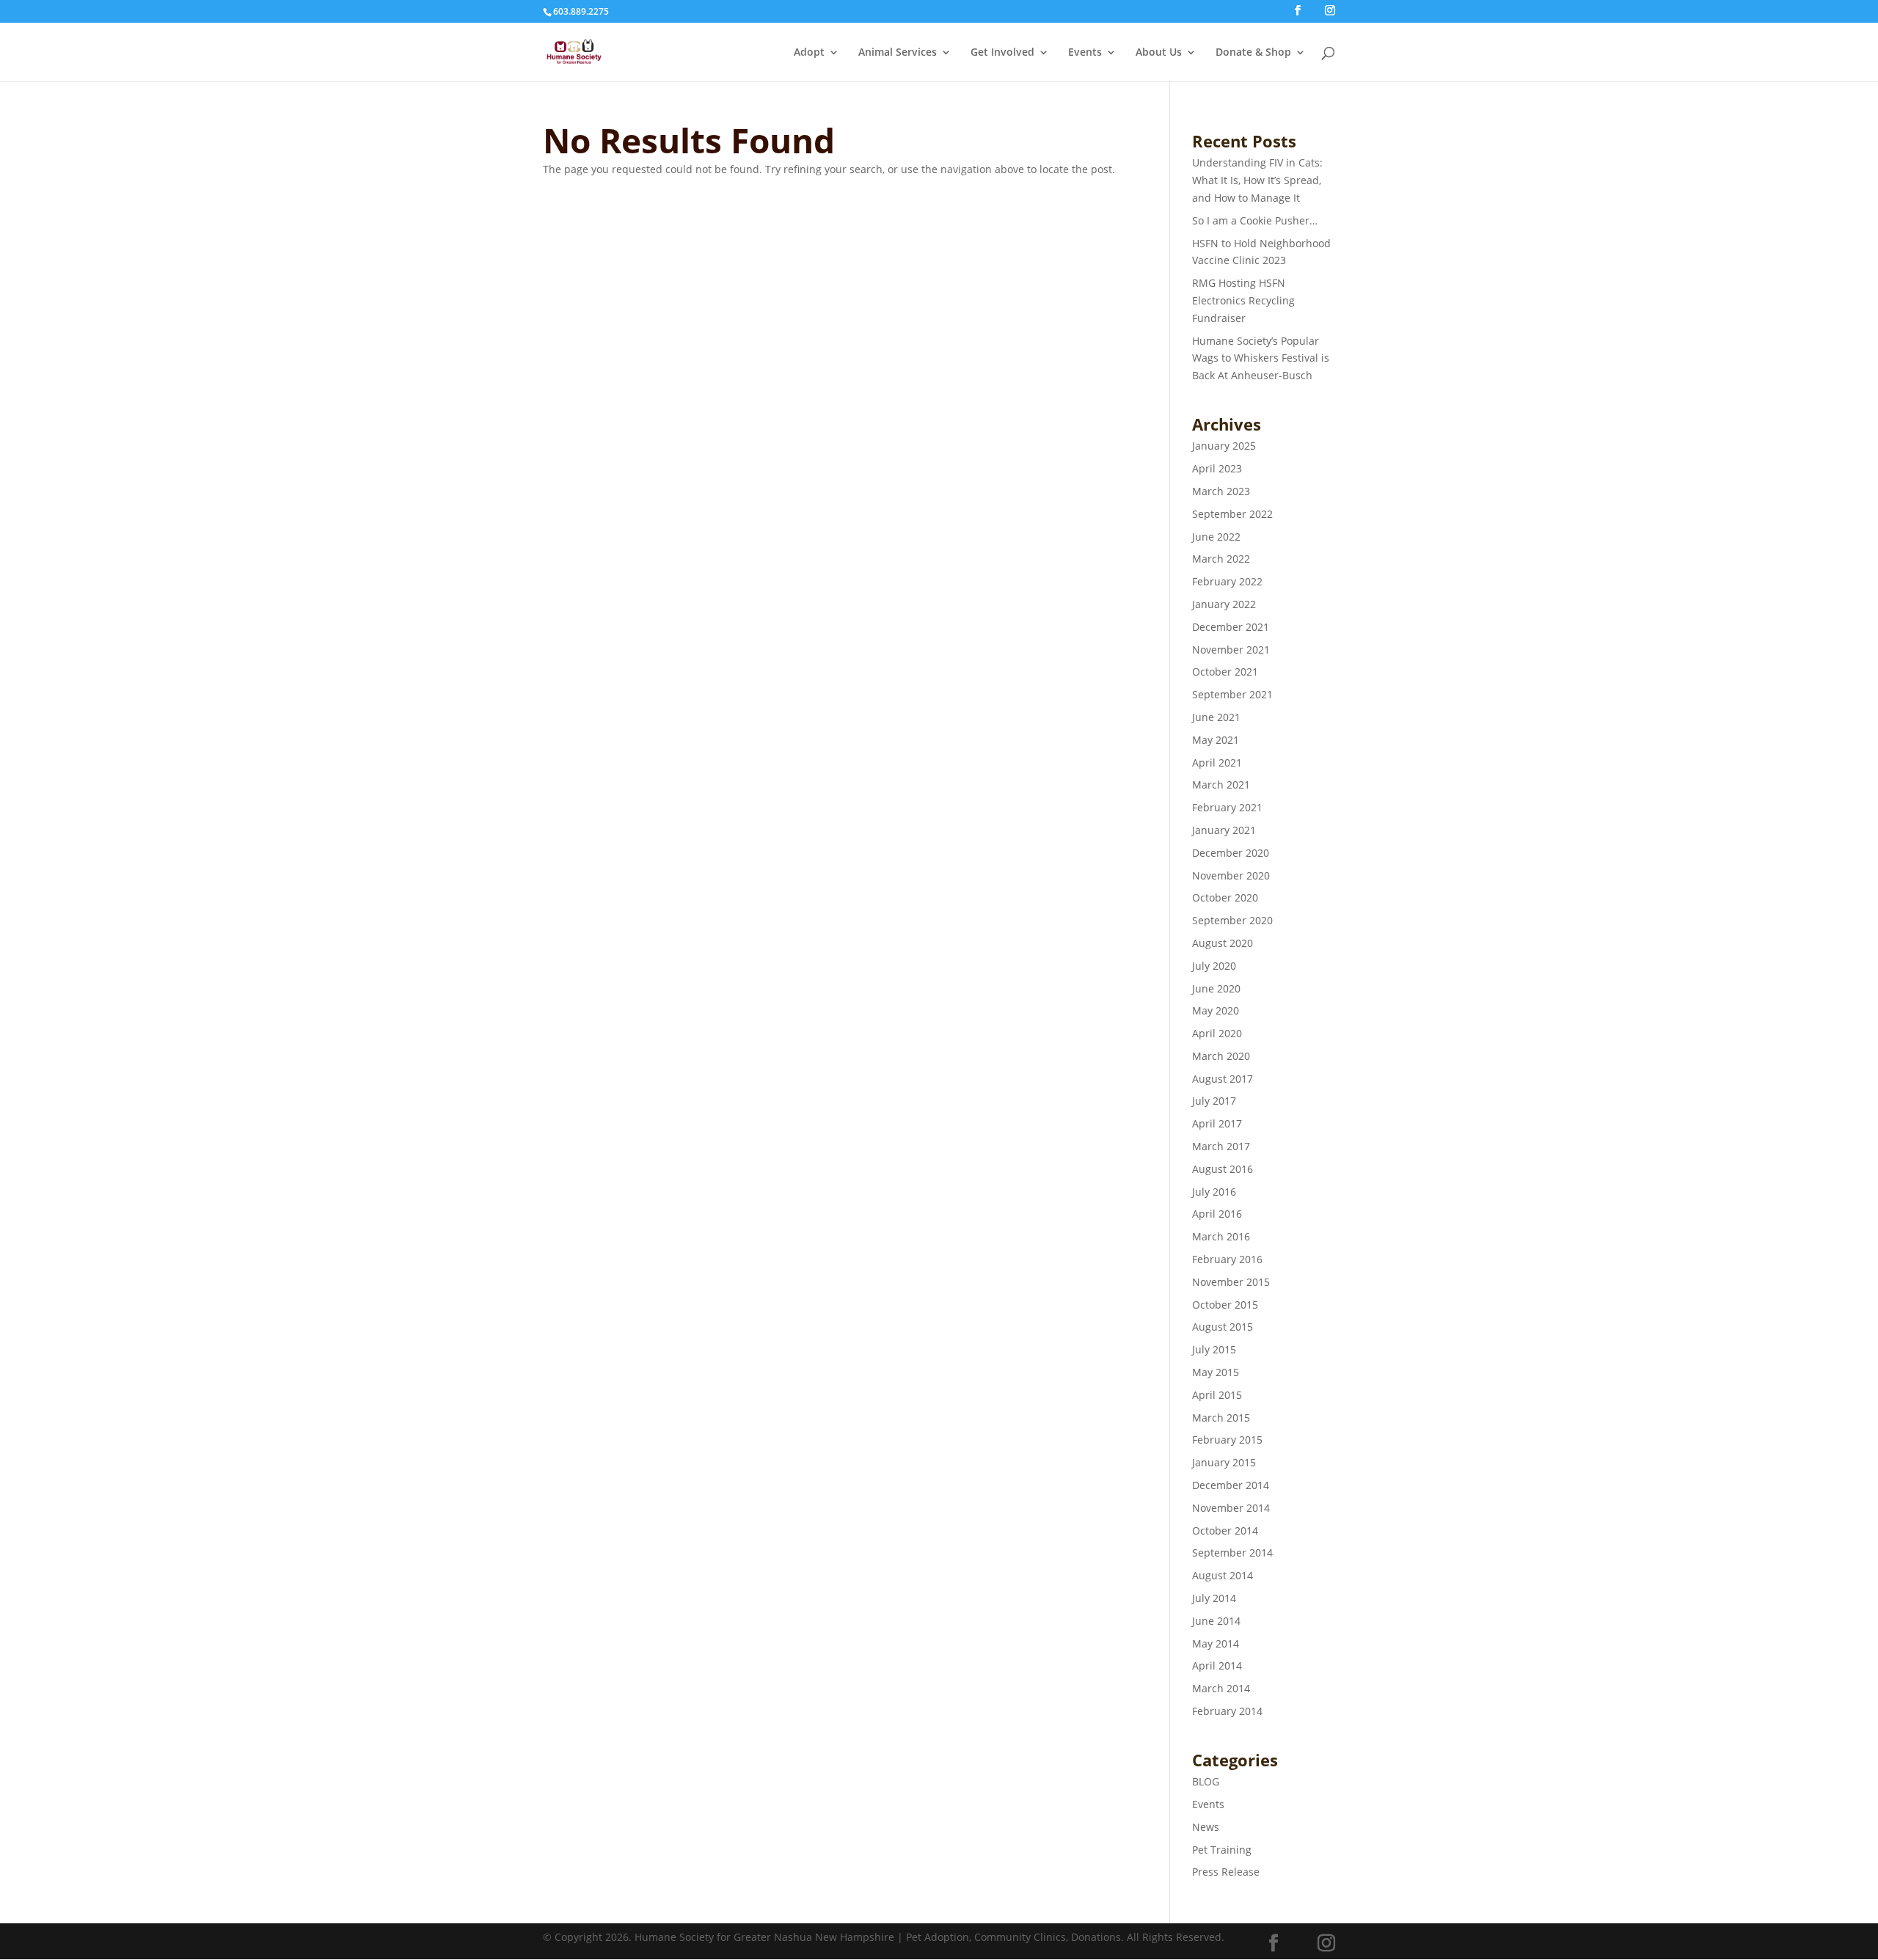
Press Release (1226, 1872)
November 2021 (1231, 650)
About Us (1159, 53)
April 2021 (1217, 763)
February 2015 (1227, 1440)
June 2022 (1216, 537)
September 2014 (1232, 1553)
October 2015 (1225, 1305)
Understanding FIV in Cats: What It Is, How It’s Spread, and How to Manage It (1257, 180)
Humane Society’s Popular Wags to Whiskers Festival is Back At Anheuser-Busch (1261, 358)
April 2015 (1217, 1395)
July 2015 (1214, 1349)
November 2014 (1231, 1508)
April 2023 (1217, 468)
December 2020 (1231, 853)
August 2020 (1223, 943)
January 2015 (1224, 1462)
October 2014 (1225, 1531)
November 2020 (1231, 875)
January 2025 (1224, 446)
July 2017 (1214, 1101)
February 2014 (1227, 1711)
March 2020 (1221, 1056)
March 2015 (1221, 1418)
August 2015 (1223, 1327)
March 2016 (1221, 1236)
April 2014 (1217, 1665)
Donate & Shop (1253, 53)
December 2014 (1231, 1485)
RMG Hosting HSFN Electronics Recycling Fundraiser (1243, 300)
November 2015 (1231, 1282)
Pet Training (1222, 1850)
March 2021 (1221, 785)
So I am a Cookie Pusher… (1255, 220)
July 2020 (1214, 966)
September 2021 (1232, 694)
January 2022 (1224, 604)
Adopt (809, 53)
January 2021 (1224, 830)
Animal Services (898, 53)
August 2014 (1223, 1575)
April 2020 (1217, 1033)
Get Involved (1002, 53)
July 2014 (1214, 1598)
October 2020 (1225, 897)
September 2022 (1232, 514)
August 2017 (1223, 1079)
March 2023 (1221, 491)
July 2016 (1214, 1192)
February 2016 (1227, 1259)
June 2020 (1216, 988)
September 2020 (1232, 920)
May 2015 (1216, 1372)
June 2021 (1216, 717)
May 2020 (1216, 1010)
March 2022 (1221, 559)
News (1206, 1827)
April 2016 (1217, 1214)
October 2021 (1225, 672)
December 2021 (1231, 627)
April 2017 (1217, 1123)
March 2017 (1221, 1146)
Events (1085, 53)
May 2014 (1216, 1643)
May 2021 (1216, 740)
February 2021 (1227, 807)
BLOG (1206, 1781)
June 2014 (1216, 1621)
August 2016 (1223, 1169)
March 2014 (1221, 1688)
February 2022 (1227, 581)
